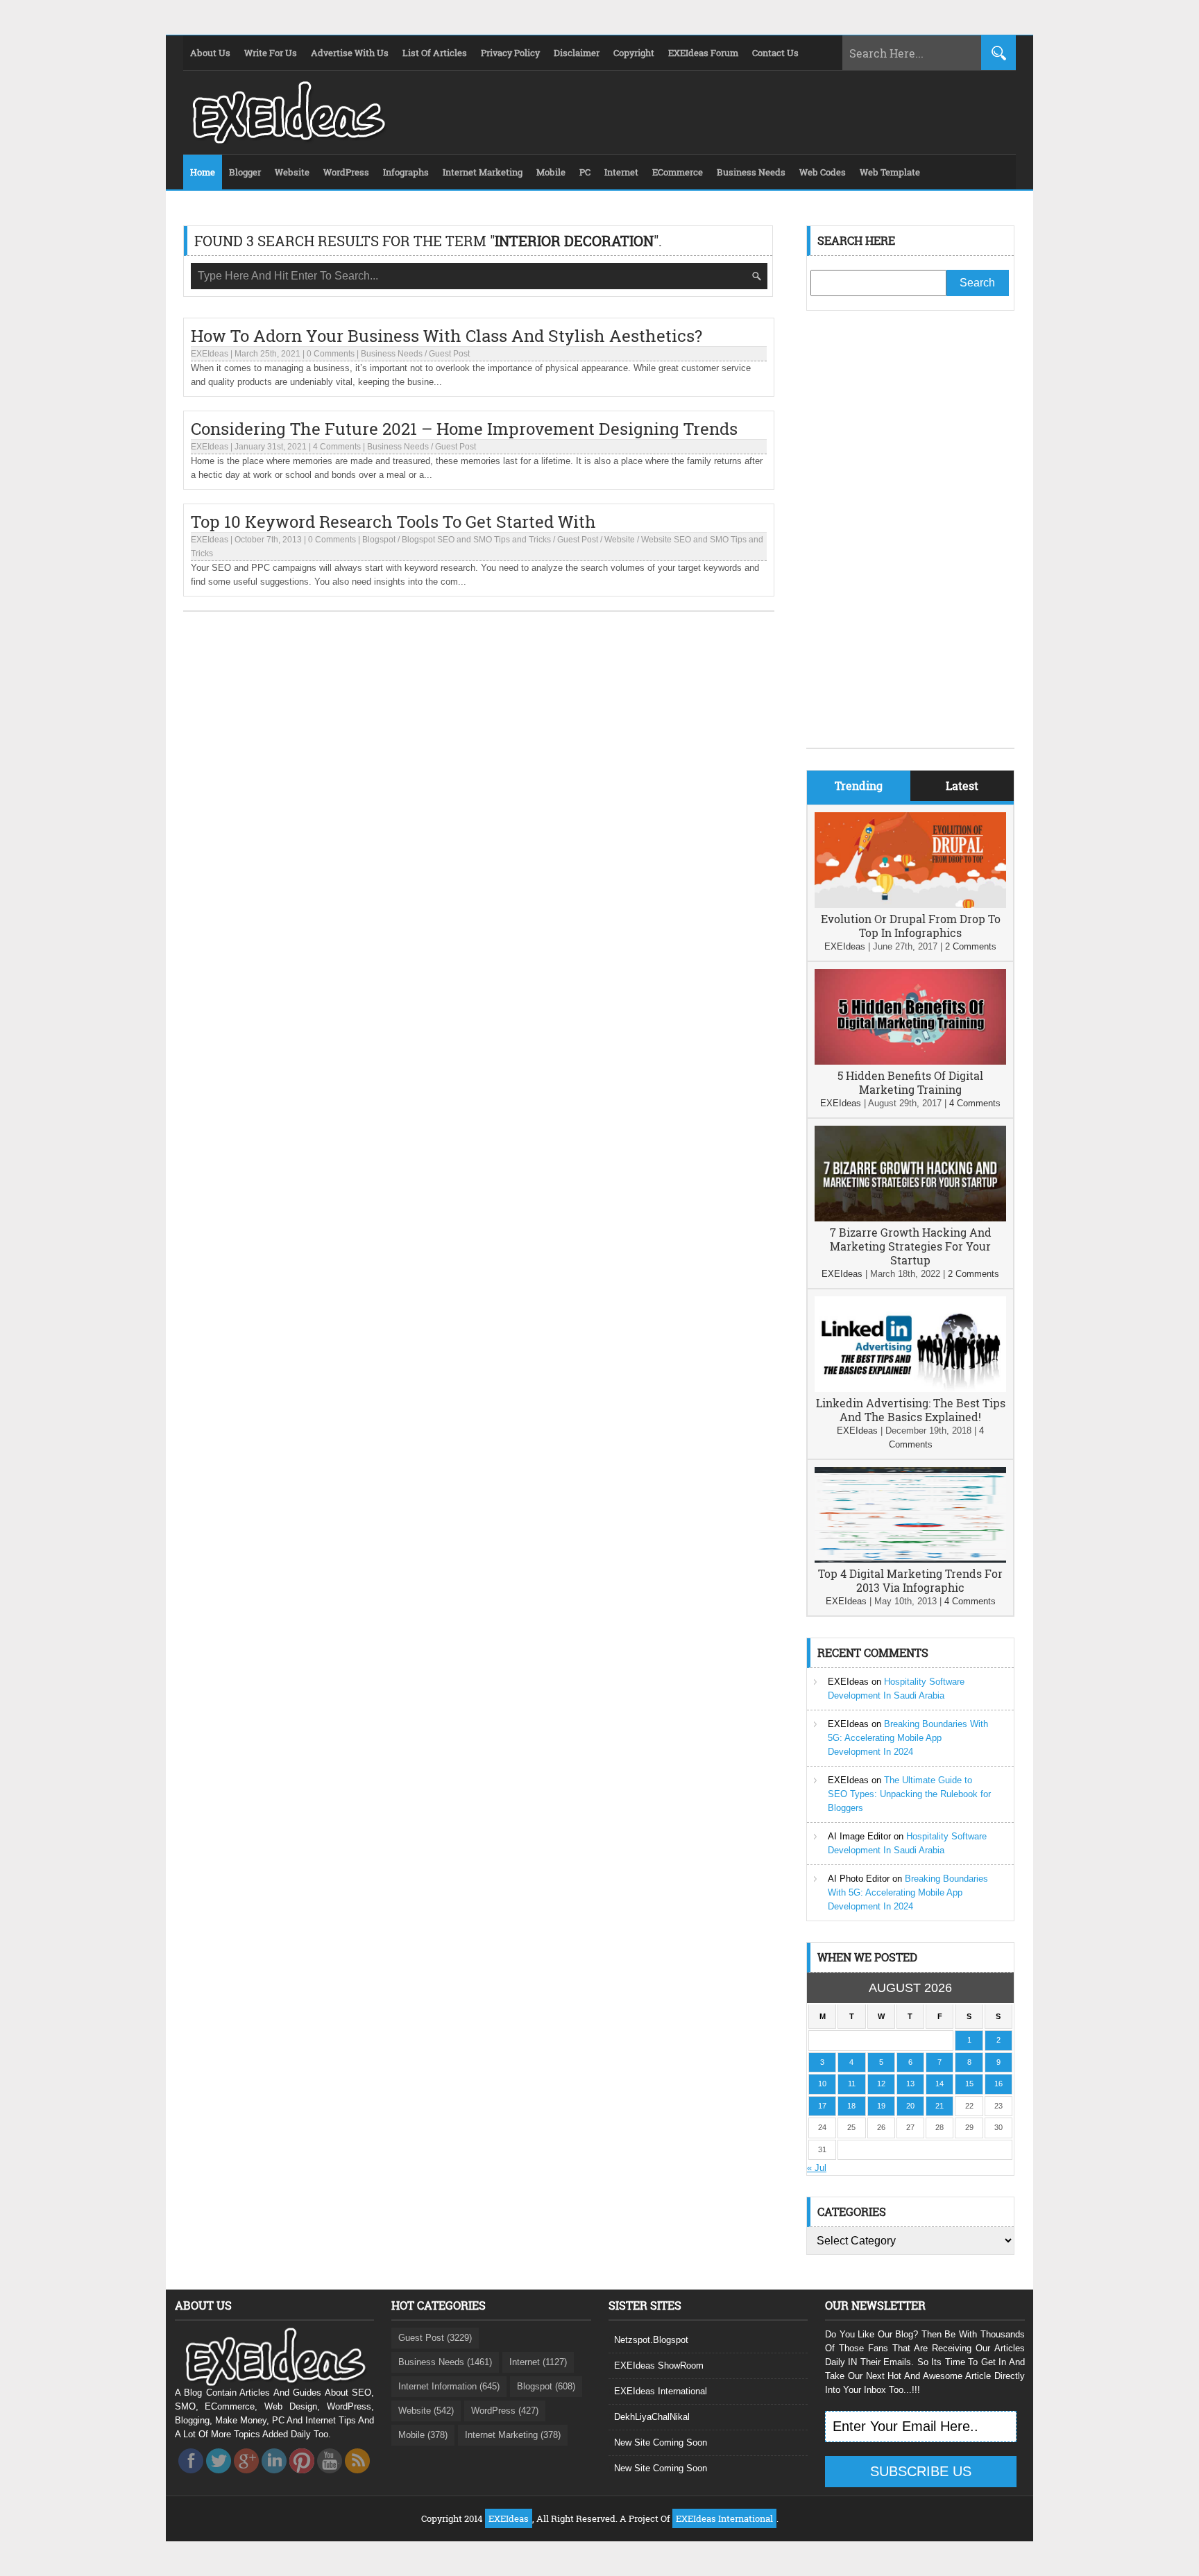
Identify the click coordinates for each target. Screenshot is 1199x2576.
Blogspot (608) (546, 2386)
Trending (859, 785)
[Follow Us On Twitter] (219, 2477)
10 (822, 2084)
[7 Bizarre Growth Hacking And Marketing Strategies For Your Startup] (910, 1218)
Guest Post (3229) (435, 2338)
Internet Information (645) (449, 2386)
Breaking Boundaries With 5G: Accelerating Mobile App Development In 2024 (908, 1738)
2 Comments (971, 946)
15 (969, 2084)
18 (851, 2106)
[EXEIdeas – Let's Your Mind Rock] (287, 140)
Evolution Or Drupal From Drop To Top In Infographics (911, 926)
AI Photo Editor (859, 1879)
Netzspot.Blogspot (651, 2340)
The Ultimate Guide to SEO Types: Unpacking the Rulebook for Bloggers (909, 1794)
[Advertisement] (910, 540)
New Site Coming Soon (661, 2442)
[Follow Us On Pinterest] (302, 2477)
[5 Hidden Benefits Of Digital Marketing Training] (910, 1062)
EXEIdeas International (661, 2391)
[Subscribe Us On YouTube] (330, 2477)
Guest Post (449, 354)
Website (620, 540)
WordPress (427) (505, 2411)
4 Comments (337, 447)
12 (881, 2084)
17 (822, 2106)
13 (910, 2084)
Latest (962, 785)
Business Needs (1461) (445, 2362)
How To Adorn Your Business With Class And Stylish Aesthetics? (447, 336)
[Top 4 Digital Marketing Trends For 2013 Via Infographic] (910, 1560)
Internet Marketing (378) (513, 2435)
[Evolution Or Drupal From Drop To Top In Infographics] (910, 905)
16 (998, 2084)
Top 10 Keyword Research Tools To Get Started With (393, 522)
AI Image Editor (859, 1836)
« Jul (817, 2168)
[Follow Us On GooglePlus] (246, 2477)
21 (939, 2106)
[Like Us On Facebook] (191, 2477)
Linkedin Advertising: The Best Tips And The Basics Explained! (911, 1410)
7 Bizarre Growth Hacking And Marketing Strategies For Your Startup (911, 1246)
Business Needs (392, 354)
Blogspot (379, 540)
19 (881, 2106)
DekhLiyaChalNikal (652, 2417)
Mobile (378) (423, 2435)
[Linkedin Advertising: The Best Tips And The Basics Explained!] (910, 1389)
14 (939, 2084)
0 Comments (331, 354)
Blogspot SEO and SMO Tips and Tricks (476, 540)
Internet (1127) (538, 2362)
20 (910, 2106)
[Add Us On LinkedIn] (274, 2477)
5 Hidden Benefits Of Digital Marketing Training (910, 1082)
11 (852, 2084)
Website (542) (426, 2411)
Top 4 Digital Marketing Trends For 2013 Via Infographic (910, 1580)
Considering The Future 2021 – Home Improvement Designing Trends (464, 429)
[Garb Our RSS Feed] (357, 2477)
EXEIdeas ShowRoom (659, 2365)
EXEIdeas (210, 354)
